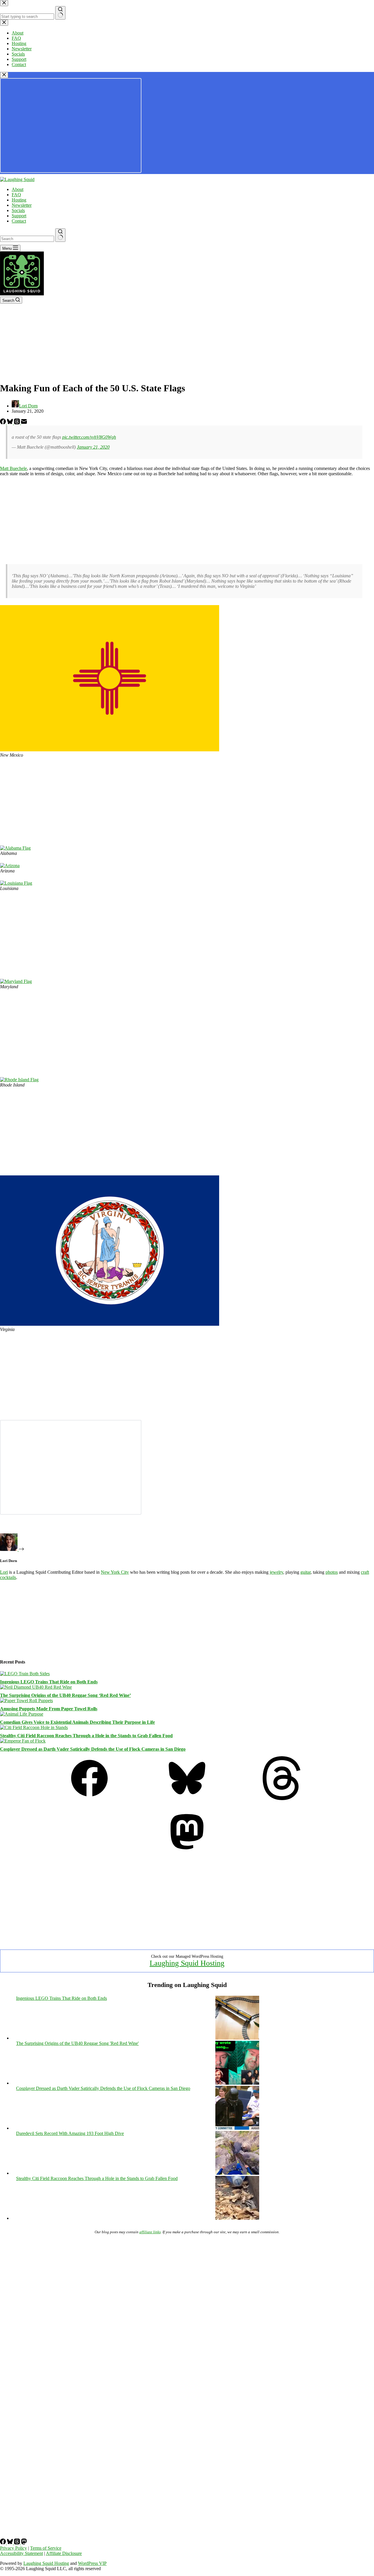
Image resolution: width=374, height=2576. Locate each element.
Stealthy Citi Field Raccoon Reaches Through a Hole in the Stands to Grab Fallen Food (86, 1736)
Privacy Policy (13, 2548)
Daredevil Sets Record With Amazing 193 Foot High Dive (70, 2133)
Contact (19, 221)
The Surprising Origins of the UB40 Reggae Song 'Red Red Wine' (77, 2043)
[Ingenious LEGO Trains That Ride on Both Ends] (25, 1674)
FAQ (16, 195)
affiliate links (150, 2232)
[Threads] (18, 423)
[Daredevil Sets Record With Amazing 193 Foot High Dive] (237, 2173)
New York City (115, 1572)
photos (332, 1572)
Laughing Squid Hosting (187, 1963)
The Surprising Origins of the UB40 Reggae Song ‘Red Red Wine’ (65, 1695)
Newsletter (22, 205)
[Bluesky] (11, 423)
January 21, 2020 (93, 447)
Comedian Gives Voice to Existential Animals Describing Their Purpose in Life (77, 1722)
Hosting (19, 200)
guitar (305, 1572)
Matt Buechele (13, 468)
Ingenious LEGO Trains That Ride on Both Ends (49, 1682)
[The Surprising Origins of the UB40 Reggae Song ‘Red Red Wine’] (36, 1687)
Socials (18, 210)
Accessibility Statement (21, 2553)
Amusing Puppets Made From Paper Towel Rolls (49, 1709)
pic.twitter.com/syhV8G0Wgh (89, 437)
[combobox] (27, 239)
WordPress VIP (92, 2563)
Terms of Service (46, 2548)
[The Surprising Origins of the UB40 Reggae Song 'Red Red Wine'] (237, 2083)
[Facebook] (4, 423)
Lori (4, 1572)
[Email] (24, 423)
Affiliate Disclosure (64, 2553)
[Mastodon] (187, 1852)
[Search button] (60, 235)
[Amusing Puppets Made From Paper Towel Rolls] (26, 1701)
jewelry (276, 1572)
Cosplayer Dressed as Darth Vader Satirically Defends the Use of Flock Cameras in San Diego (93, 1749)
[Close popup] (4, 75)
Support (19, 216)
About (18, 189)
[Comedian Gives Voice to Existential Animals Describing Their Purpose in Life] (22, 1714)
